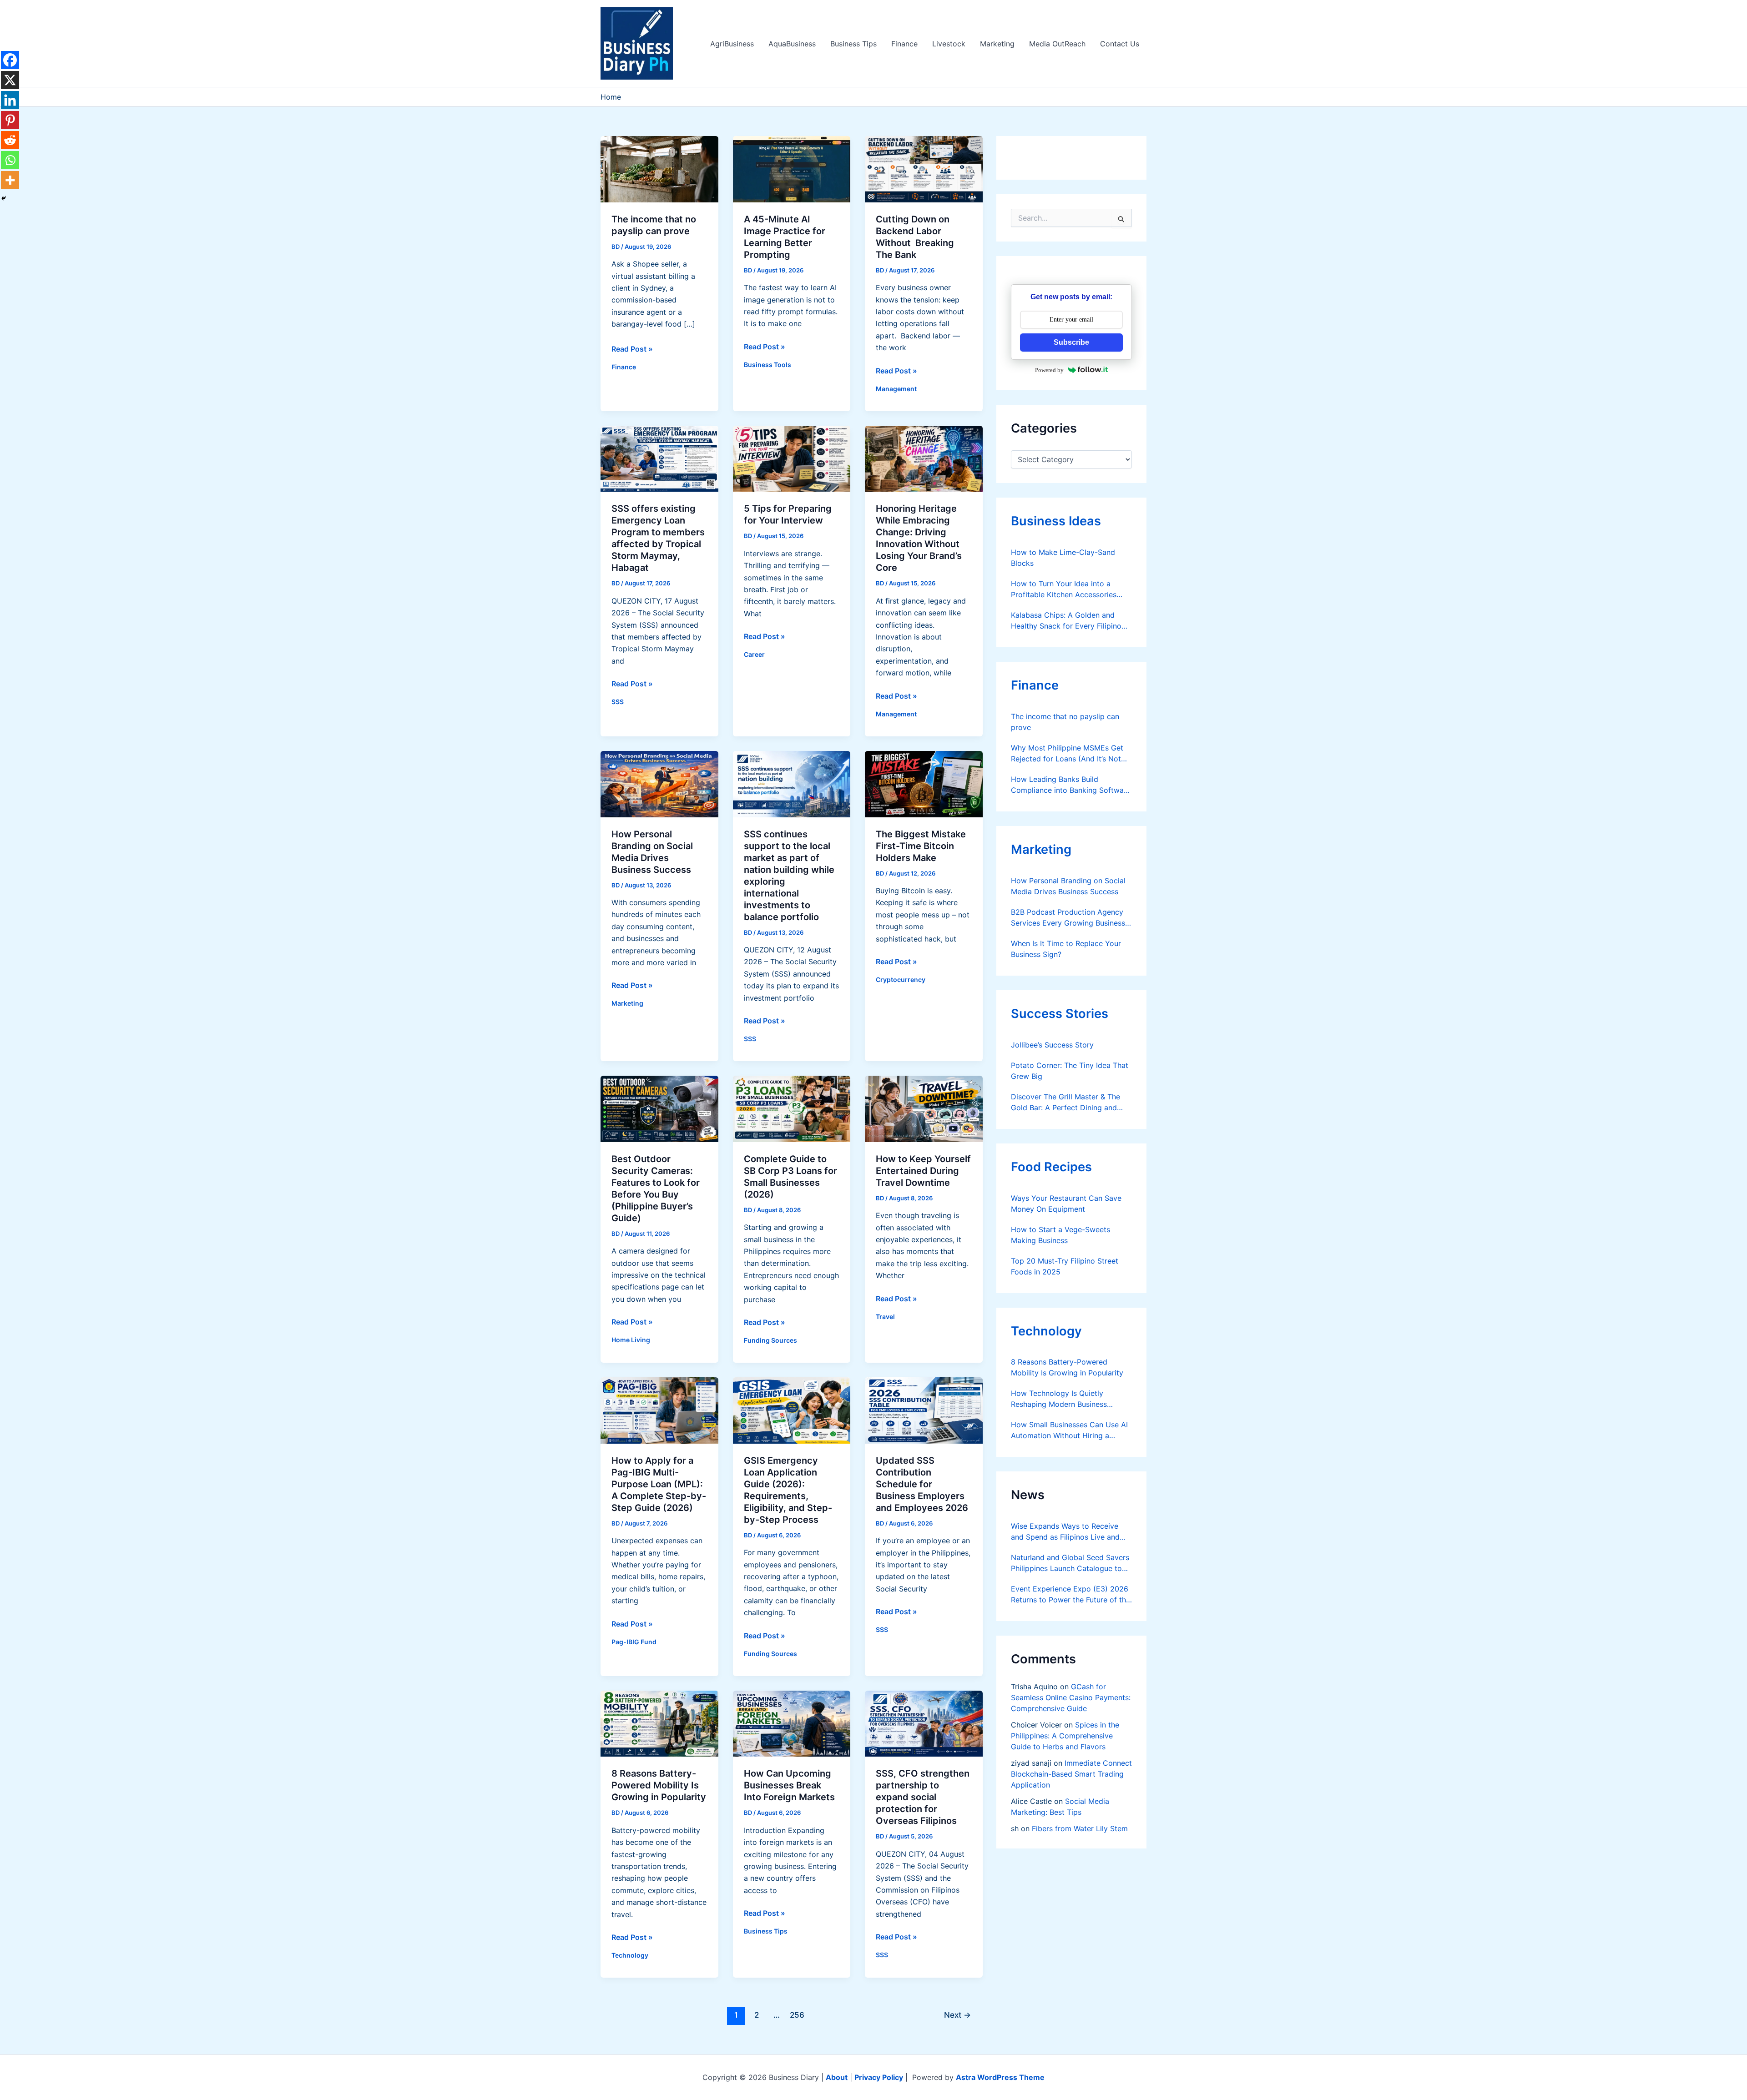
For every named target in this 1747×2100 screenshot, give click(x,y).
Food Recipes (1051, 1167)
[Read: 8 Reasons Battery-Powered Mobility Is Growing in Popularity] (659, 1723)
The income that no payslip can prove (1065, 722)
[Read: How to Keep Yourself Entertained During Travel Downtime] (924, 1108)
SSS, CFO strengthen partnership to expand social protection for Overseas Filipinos (923, 1797)
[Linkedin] (10, 100)
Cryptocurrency (901, 979)
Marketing (997, 44)
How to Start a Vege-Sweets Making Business (1060, 1235)
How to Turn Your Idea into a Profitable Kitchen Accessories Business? (1064, 589)
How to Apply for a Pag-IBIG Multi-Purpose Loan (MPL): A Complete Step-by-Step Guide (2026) (659, 1484)
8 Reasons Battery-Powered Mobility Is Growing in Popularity (659, 1785)
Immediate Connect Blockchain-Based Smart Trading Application (1071, 1774)
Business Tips (853, 44)
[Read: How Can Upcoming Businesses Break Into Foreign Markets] (792, 1723)
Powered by (1049, 370)
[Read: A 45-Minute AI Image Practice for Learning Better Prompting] (792, 168)
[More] (10, 180)
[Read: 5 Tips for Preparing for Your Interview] (792, 458)
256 (797, 2015)
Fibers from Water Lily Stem (1080, 1828)
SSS (618, 702)
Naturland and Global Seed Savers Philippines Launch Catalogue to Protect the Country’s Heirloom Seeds (1070, 1563)
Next (957, 2015)
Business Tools (767, 365)
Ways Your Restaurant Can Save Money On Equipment (1066, 1204)
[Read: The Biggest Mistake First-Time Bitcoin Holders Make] (924, 783)
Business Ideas (1056, 521)
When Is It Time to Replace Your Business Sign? (1066, 949)
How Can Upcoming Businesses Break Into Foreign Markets (789, 1785)
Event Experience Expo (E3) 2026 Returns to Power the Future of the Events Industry (1070, 1595)
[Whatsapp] (10, 160)
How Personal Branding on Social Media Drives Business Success (1068, 886)
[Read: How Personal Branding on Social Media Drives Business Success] (659, 783)
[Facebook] (10, 60)
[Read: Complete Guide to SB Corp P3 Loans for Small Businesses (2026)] (792, 1108)
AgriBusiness (732, 44)
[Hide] (4, 198)
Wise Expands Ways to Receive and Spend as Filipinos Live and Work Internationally (1065, 1532)
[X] (10, 80)
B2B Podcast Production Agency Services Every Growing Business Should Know (1068, 918)
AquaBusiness (792, 44)
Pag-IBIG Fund (634, 1642)
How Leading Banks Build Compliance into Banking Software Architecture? (1071, 785)
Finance (904, 44)
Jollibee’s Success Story (1052, 1045)
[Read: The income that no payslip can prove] (659, 168)
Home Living (631, 1340)
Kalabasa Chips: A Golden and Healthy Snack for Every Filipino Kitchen (1066, 621)
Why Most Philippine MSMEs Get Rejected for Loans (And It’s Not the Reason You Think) (1067, 754)
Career (754, 654)
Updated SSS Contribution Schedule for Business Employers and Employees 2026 (922, 1484)
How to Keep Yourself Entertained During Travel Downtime (923, 1171)
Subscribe (1071, 342)
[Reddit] (10, 140)
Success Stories (1060, 1014)
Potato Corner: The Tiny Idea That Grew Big (1070, 1071)
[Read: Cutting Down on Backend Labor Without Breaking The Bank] (924, 168)
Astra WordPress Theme (1000, 2077)
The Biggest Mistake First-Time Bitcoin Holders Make (921, 846)
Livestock (949, 44)
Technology (630, 1955)
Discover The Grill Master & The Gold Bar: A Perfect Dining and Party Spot (1065, 1103)
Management (896, 389)
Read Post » (632, 349)
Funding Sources (770, 1340)
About (837, 2077)
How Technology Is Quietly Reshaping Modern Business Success (1059, 1399)
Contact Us (1120, 44)
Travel (885, 1317)
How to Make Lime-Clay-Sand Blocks (1063, 558)
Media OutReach (1057, 44)
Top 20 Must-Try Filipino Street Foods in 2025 (1065, 1266)
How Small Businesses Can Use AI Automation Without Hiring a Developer (1069, 1430)
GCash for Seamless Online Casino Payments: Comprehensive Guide (1071, 1697)
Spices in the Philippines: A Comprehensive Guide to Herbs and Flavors (1065, 1736)
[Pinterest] (10, 120)
